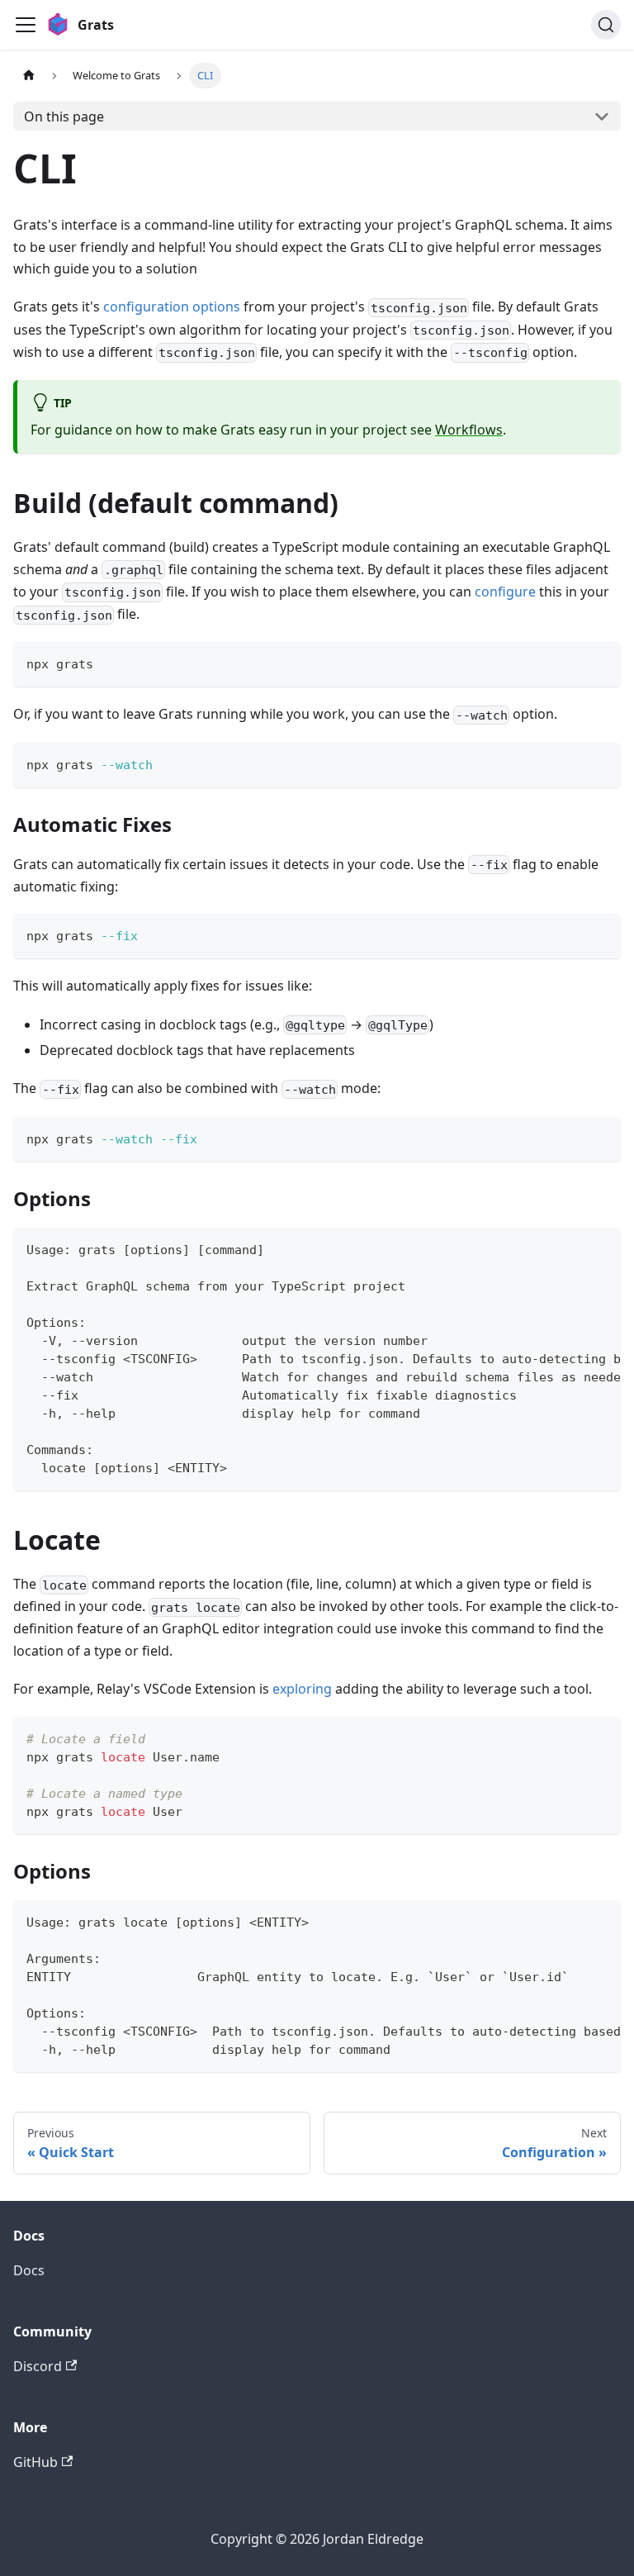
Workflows (469, 430)
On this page (64, 116)
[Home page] (29, 76)
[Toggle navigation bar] (26, 25)
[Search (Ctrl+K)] (606, 25)
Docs (29, 2270)
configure (505, 592)
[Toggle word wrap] (570, 1248)
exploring (302, 1689)
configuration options (172, 307)
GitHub (35, 2462)
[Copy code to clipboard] (601, 662)
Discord (38, 2366)
